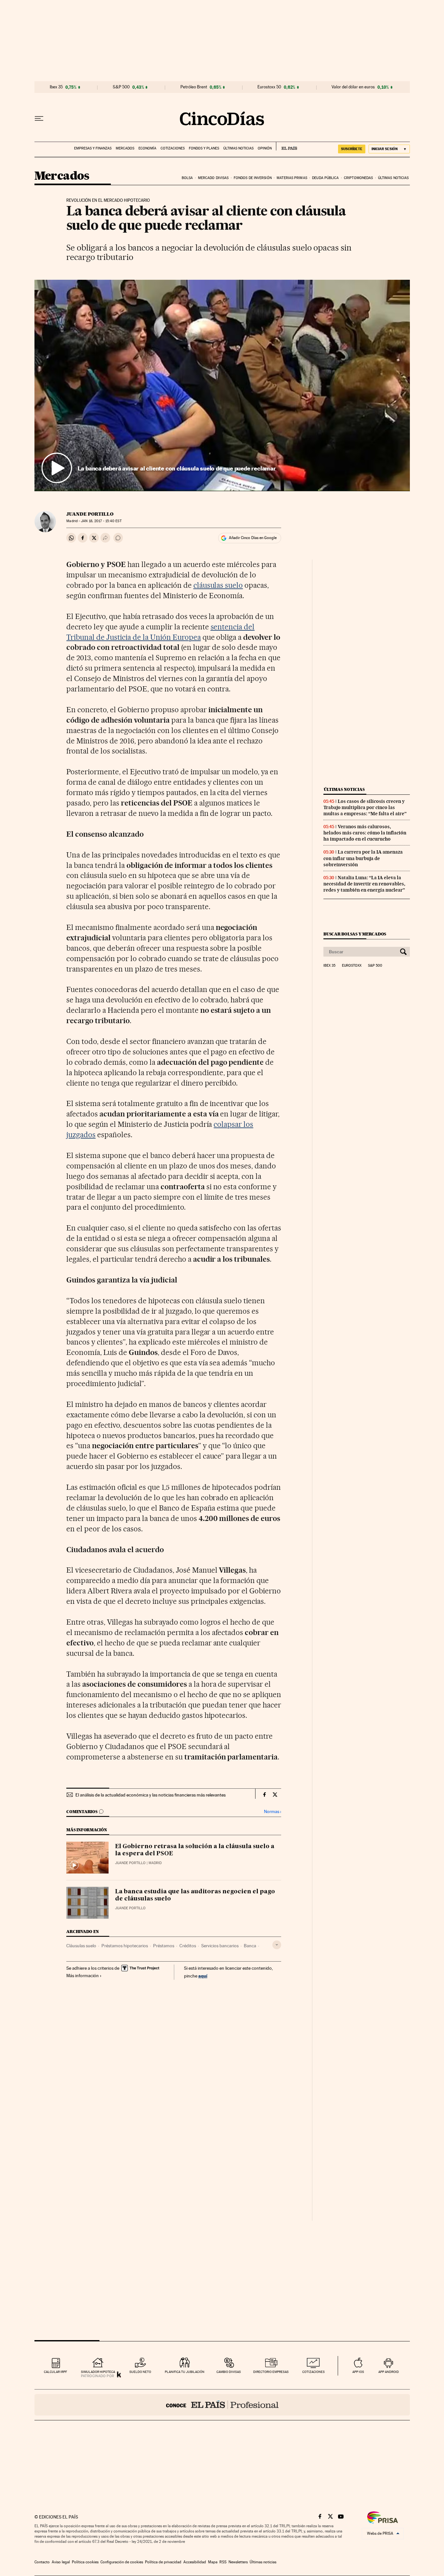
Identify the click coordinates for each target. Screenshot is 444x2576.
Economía (147, 148)
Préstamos (164, 1946)
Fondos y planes (204, 148)
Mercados (125, 148)
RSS (223, 2562)
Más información (83, 1976)
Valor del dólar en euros (353, 87)
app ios (358, 2372)
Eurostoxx (352, 966)
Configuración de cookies (122, 2562)
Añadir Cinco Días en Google (253, 538)
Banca (250, 1946)
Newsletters (238, 2562)
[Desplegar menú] (39, 119)
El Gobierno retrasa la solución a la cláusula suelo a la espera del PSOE (195, 1850)
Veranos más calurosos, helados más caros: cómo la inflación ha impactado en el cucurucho (365, 833)
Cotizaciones (173, 148)
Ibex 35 (56, 87)
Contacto (42, 2562)
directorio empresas (271, 2372)
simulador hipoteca (98, 2372)
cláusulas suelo (218, 585)
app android (389, 2372)
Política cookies (85, 2562)
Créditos (188, 1946)
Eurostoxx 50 (269, 87)
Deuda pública (325, 178)
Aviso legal (61, 2562)
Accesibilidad (195, 2562)
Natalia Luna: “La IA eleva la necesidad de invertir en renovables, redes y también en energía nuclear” (364, 884)
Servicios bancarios (220, 1946)
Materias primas (292, 178)
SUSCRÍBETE (352, 149)
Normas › (273, 1812)
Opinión (265, 148)
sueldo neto (140, 2372)
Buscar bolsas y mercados (355, 934)
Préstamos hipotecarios (125, 1946)
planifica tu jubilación (185, 2372)
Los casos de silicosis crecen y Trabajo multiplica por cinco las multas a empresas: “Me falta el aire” (365, 807)
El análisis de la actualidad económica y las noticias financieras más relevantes (150, 1795)
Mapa (213, 2562)
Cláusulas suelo (81, 1946)
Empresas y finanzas (93, 148)
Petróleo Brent (194, 87)
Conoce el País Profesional (222, 2405)
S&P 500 (121, 87)
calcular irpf (55, 2372)
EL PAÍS (287, 146)
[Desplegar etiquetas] (277, 1945)
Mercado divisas (213, 178)
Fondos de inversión (253, 178)
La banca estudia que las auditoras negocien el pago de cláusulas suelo (195, 1895)
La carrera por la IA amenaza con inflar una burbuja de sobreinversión (363, 858)
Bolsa (187, 178)
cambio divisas (229, 2372)
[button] (222, 385)
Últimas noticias (238, 148)
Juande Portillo (90, 514)
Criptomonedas (358, 178)
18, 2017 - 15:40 (101, 521)
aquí (203, 1976)
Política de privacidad (163, 2562)
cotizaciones (313, 2372)
